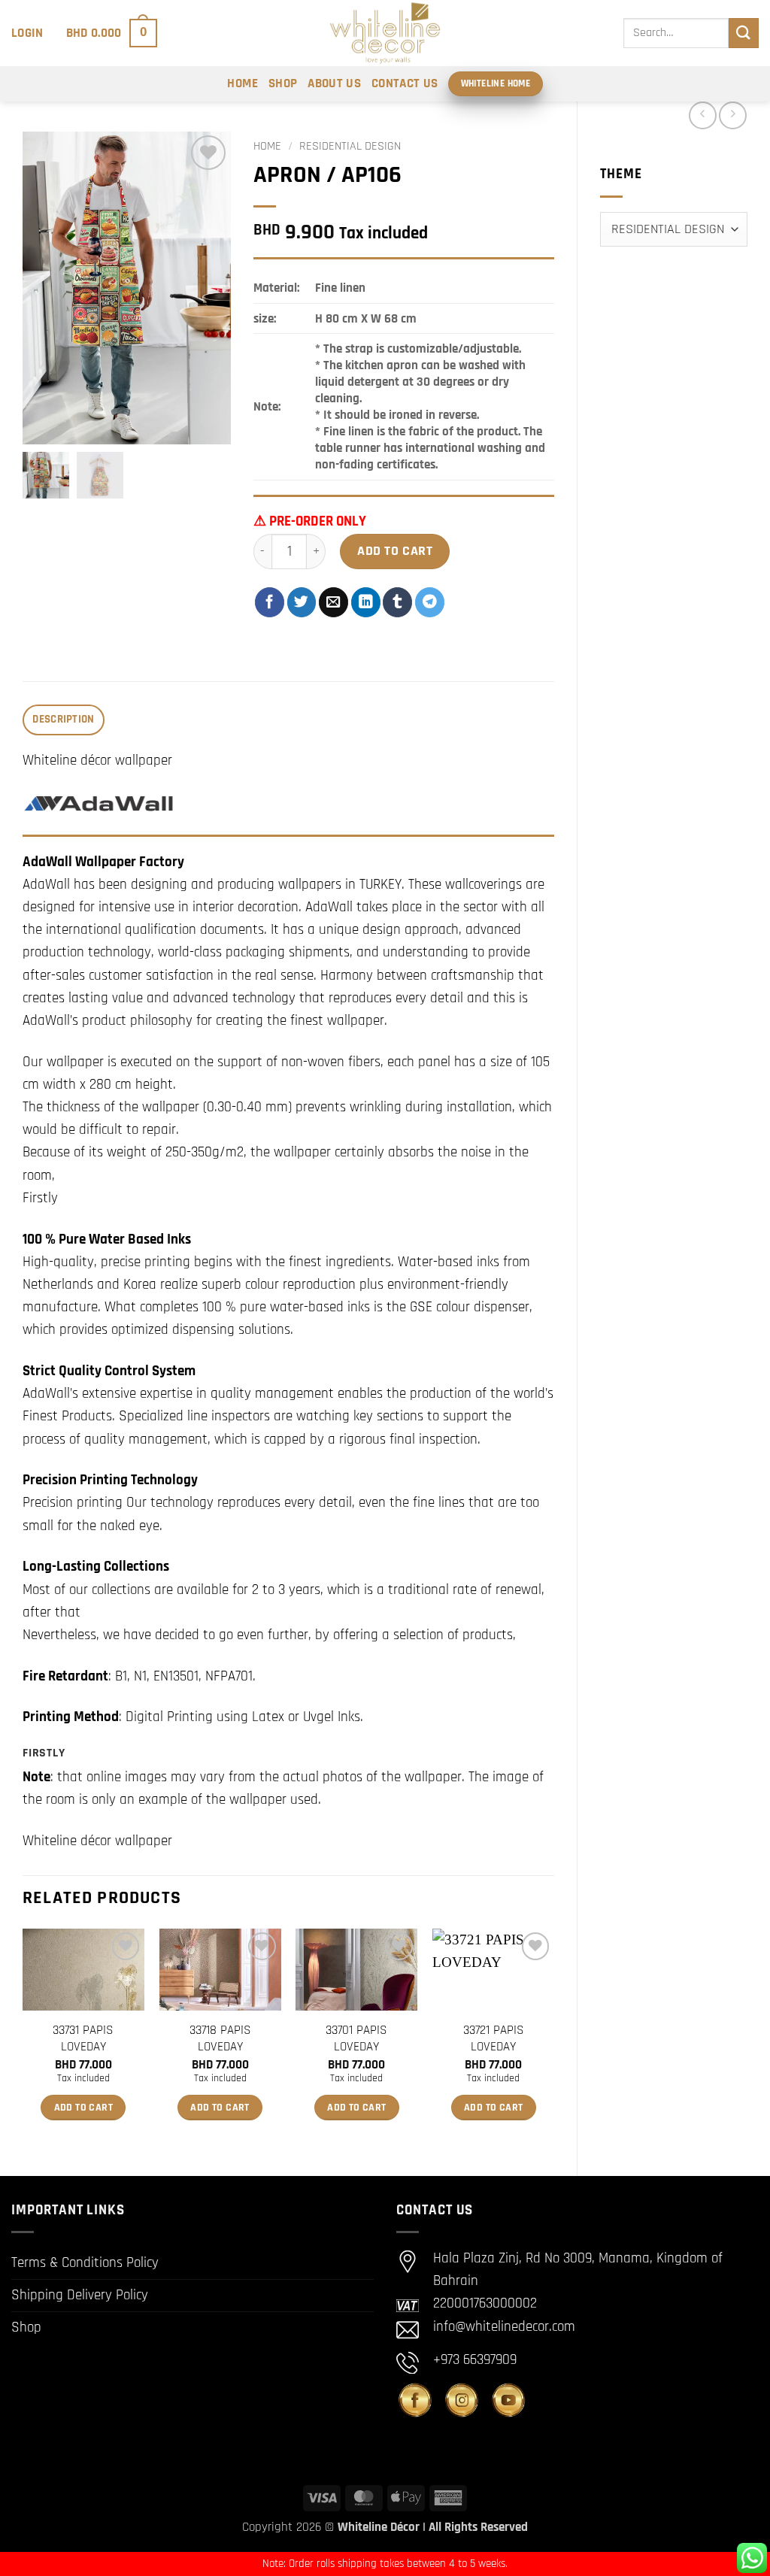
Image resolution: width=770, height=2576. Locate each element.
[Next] (553, 2039)
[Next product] (703, 115)
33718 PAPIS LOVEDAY (220, 2038)
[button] (27, 33)
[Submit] (744, 33)
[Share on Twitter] (302, 602)
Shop (283, 83)
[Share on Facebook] (270, 602)
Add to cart (395, 551)
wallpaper (433, 1777)
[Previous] (23, 2039)
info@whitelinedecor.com (504, 2327)
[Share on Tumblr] (397, 602)
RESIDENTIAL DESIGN (350, 146)
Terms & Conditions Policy (85, 2263)
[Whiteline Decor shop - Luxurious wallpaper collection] (385, 33)
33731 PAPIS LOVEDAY (83, 2038)
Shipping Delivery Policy (80, 2295)
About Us (334, 83)
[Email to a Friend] (333, 602)
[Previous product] (733, 115)
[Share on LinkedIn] (366, 602)
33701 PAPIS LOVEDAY (356, 2038)
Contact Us (405, 83)
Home (242, 83)
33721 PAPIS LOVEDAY (494, 2038)
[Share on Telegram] (430, 602)
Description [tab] (63, 719)
